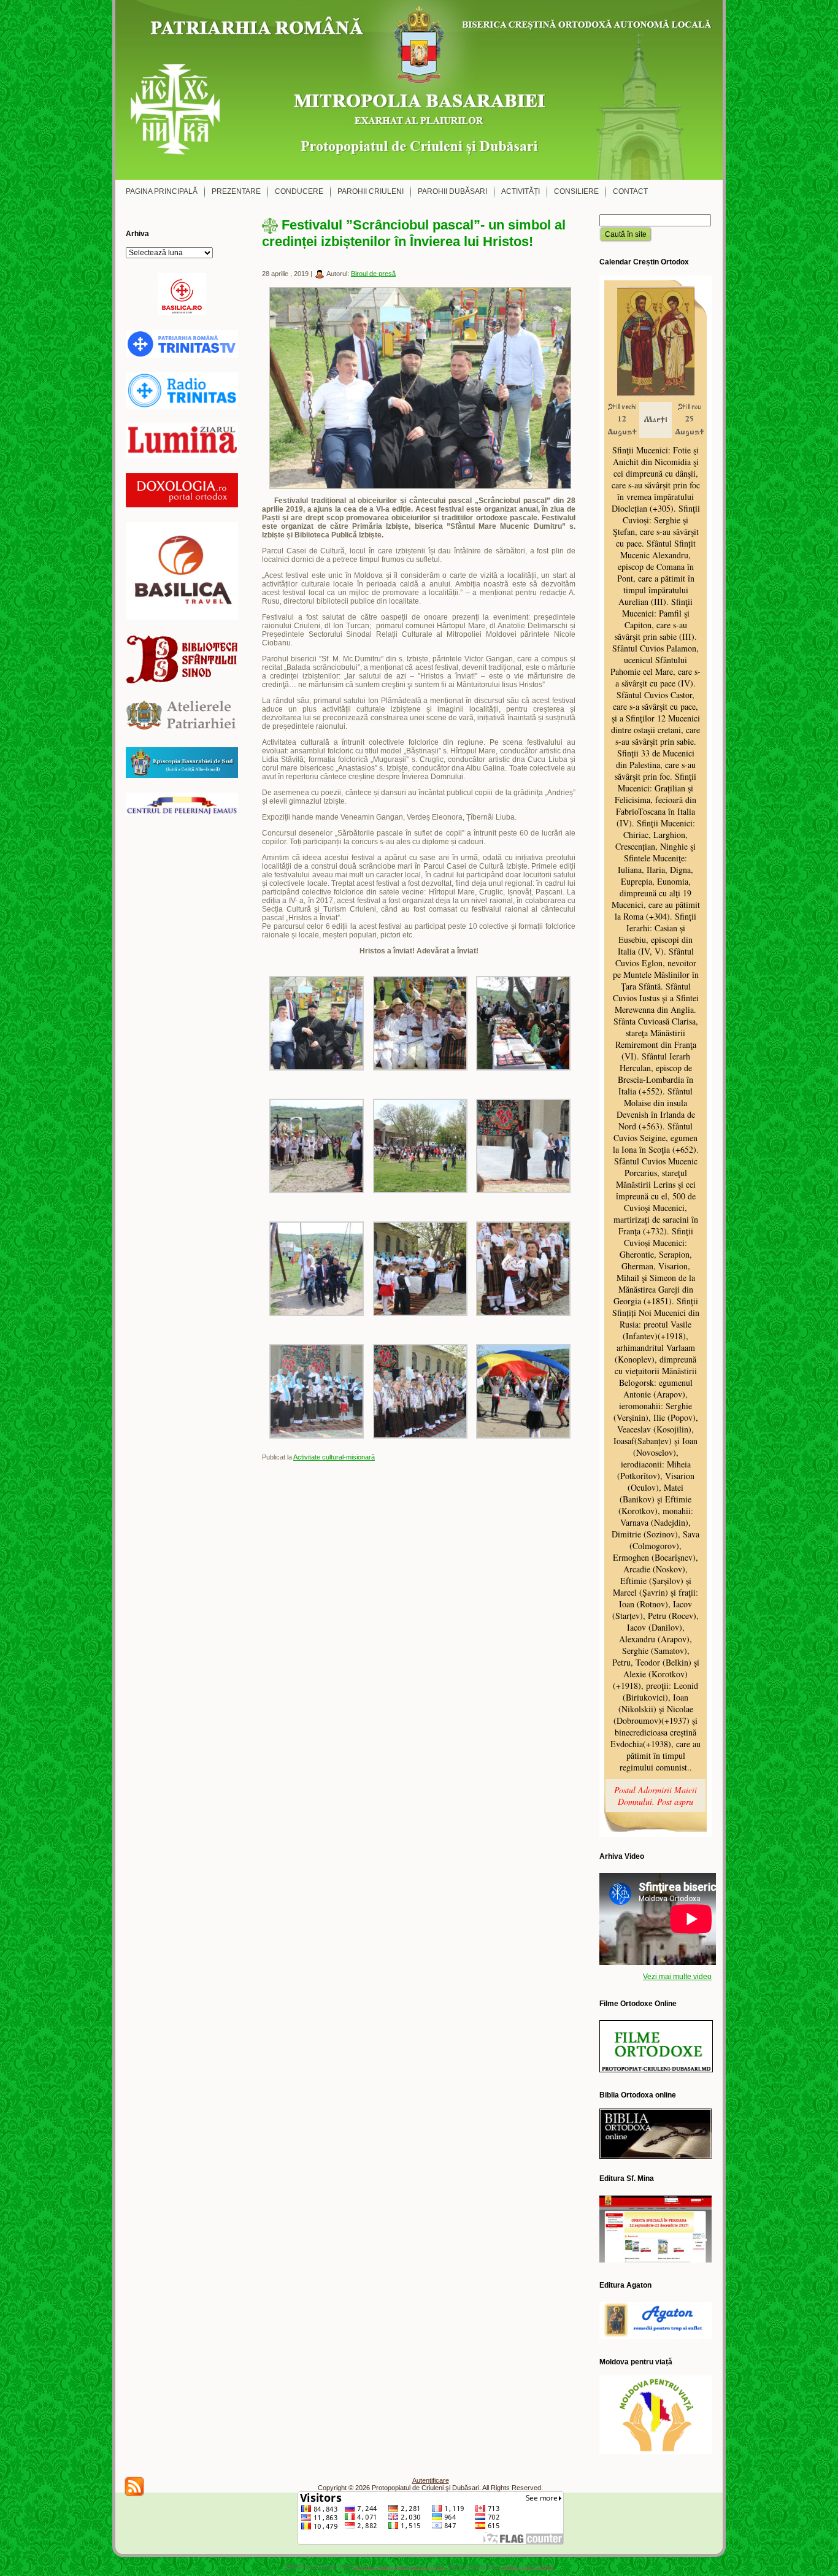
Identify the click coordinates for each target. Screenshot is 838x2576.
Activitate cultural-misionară (334, 1457)
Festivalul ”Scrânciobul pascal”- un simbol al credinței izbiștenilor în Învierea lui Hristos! (414, 233)
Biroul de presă (373, 273)
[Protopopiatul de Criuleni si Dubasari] (419, 90)
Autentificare (431, 2480)
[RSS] (134, 2486)
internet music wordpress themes (400, 2566)
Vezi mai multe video (677, 1977)
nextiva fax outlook (527, 2566)
